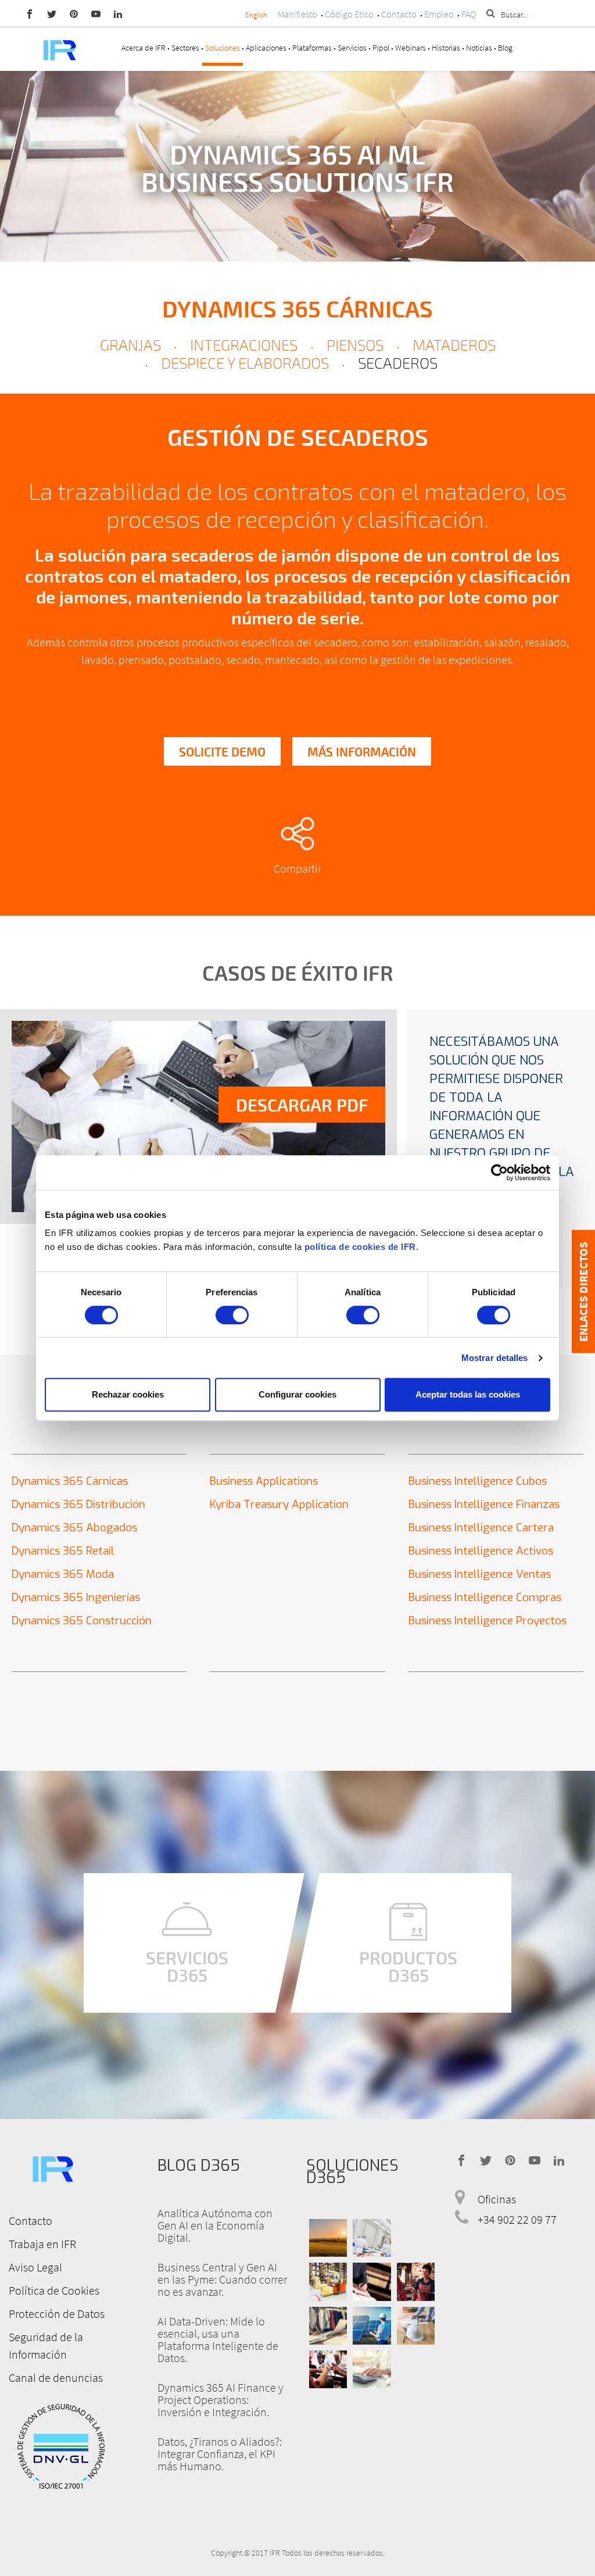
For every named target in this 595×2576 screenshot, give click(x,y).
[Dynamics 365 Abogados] (372, 2282)
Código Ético (349, 14)
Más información (362, 751)
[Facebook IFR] (30, 13)
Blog (505, 48)
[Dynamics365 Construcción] (416, 2326)
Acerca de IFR (144, 48)
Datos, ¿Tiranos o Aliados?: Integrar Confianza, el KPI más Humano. (220, 2454)
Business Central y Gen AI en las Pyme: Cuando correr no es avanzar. (222, 2279)
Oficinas (497, 2199)
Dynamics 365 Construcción (82, 1621)
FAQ (469, 14)
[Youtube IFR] (96, 13)
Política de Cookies (54, 2290)
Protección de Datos (57, 2314)
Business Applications (264, 1481)
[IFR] (52, 2167)
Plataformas (312, 48)
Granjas (130, 344)
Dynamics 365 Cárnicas (297, 308)
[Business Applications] (328, 2369)
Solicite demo (222, 751)
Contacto (399, 14)
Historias (446, 48)
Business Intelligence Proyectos (488, 1621)
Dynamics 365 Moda (63, 1574)
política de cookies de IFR (360, 1247)
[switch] (232, 1315)
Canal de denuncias (56, 2377)
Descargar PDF (302, 1105)
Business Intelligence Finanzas (484, 1504)
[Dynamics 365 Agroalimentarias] (328, 2238)
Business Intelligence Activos (481, 1551)
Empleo (439, 14)
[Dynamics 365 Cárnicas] (372, 2238)
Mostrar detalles (495, 1358)
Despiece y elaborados (245, 362)
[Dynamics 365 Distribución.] (328, 2282)
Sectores (185, 48)
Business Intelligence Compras (485, 1597)
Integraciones (244, 344)
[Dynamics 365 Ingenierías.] (372, 2326)
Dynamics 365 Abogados (74, 1528)
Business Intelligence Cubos (478, 1481)
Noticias (479, 48)
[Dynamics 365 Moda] (328, 2326)
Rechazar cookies (128, 1394)
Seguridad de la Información (46, 2345)
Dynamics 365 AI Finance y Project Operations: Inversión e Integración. (221, 2400)
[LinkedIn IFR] (118, 13)
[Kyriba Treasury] (372, 2369)
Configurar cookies (297, 1394)
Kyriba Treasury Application (279, 1504)
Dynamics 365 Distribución (78, 1504)
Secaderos (398, 362)
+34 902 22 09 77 (517, 2219)
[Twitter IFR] (52, 13)
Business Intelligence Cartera (481, 1528)
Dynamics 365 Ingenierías (76, 1597)
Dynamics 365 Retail (63, 1551)
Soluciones (223, 48)
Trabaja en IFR (42, 2244)
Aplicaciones (266, 48)
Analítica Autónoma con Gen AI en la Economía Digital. (215, 2225)
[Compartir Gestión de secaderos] (297, 834)
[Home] (59, 49)
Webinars (411, 48)
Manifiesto (297, 14)
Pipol (381, 48)
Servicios (352, 48)
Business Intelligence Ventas (480, 1574)
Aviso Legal (35, 2267)
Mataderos (454, 344)
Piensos (355, 344)
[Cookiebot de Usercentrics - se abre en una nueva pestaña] (499, 1173)
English (256, 15)
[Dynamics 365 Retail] (416, 2282)
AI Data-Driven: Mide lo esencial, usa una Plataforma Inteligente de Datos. (218, 2339)
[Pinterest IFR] (74, 13)
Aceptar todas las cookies (468, 1394)
